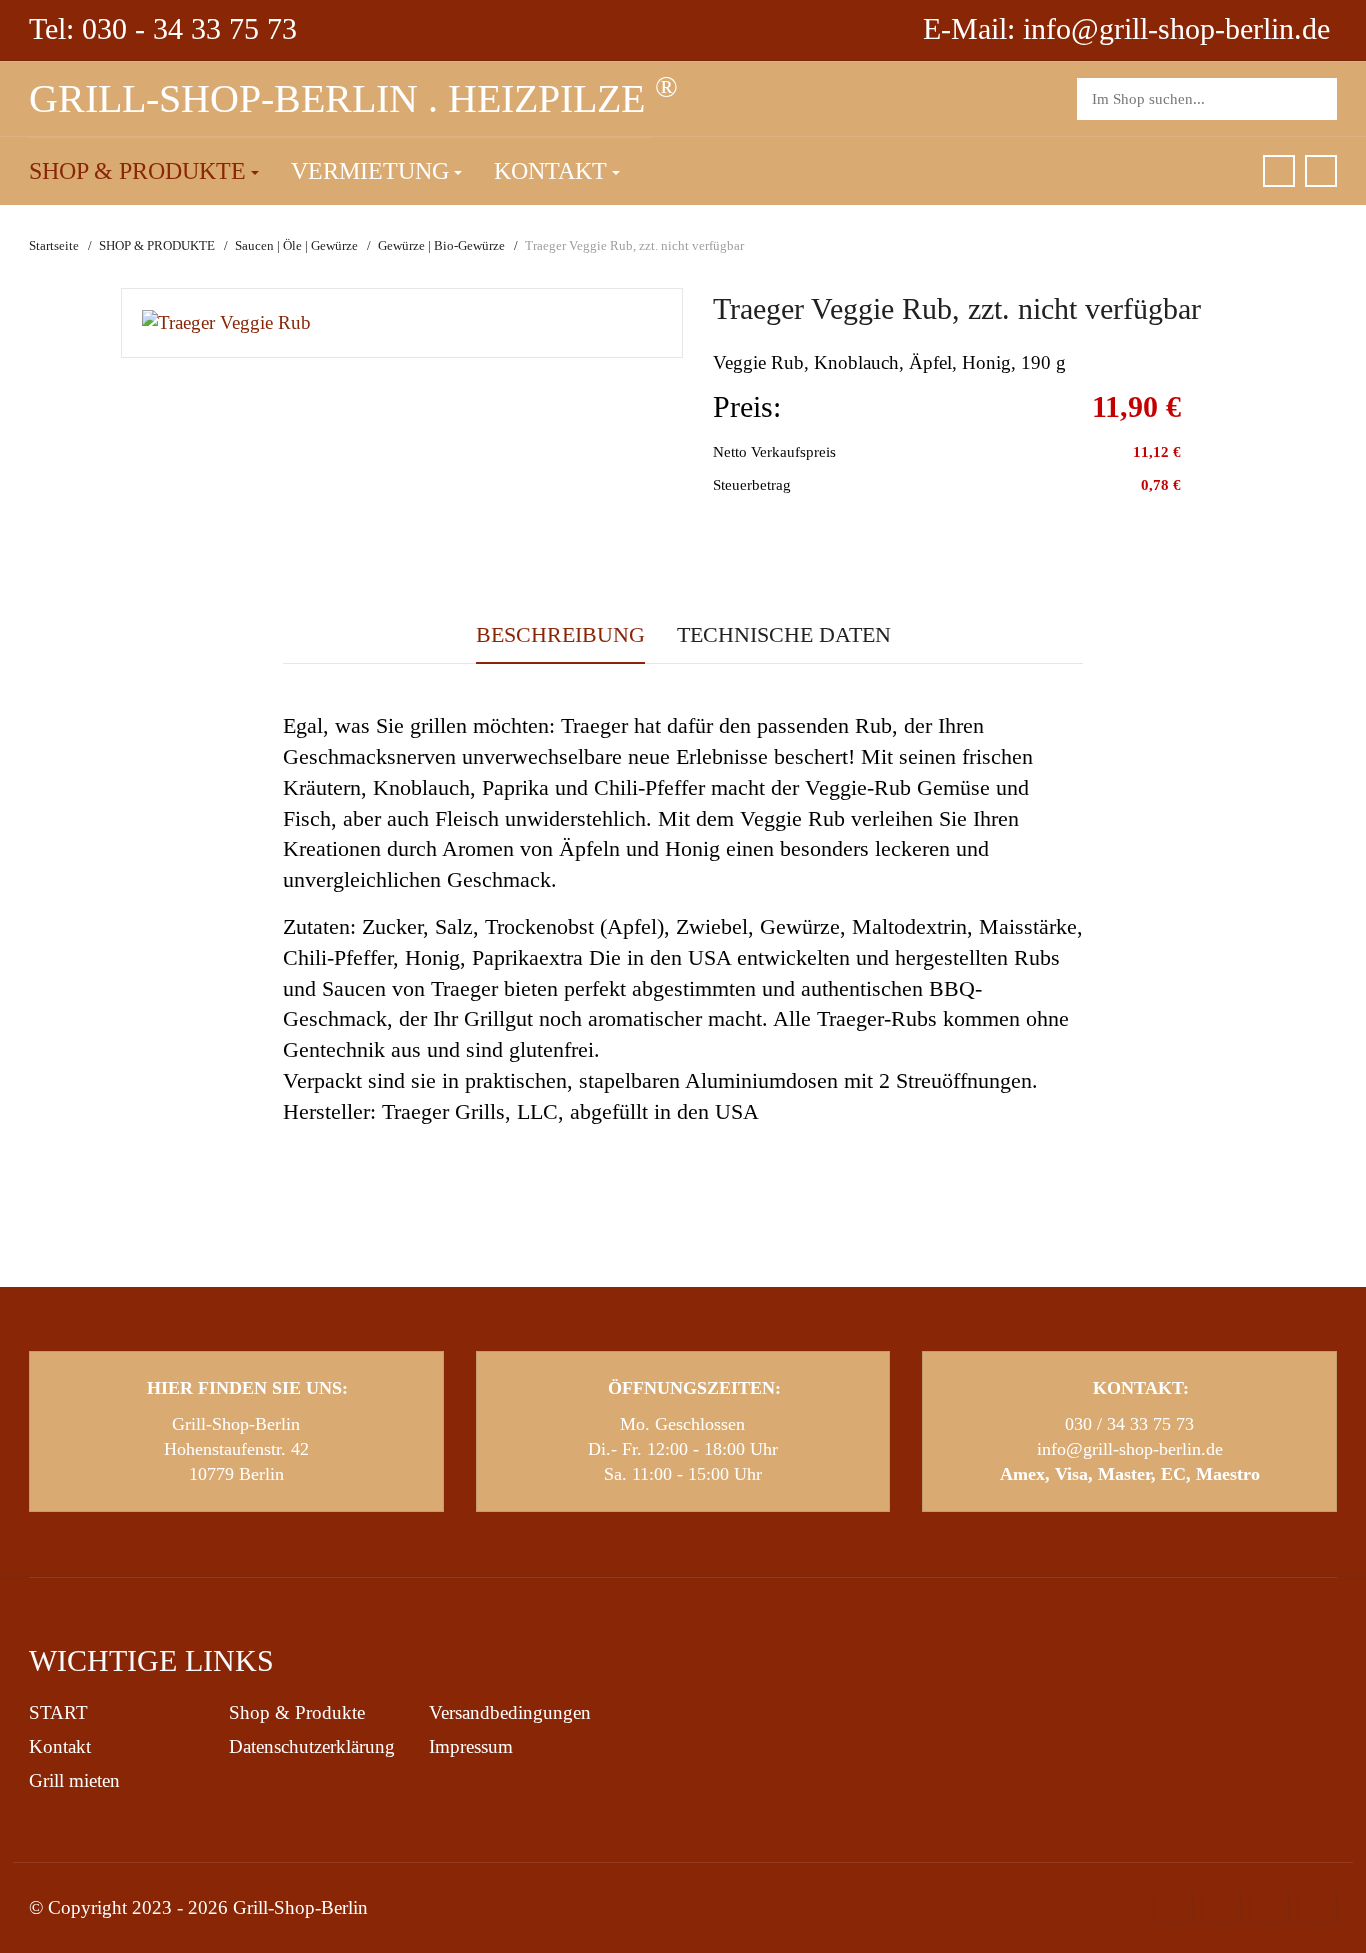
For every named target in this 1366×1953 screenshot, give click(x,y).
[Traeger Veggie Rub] (226, 321)
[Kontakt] (1321, 171)
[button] (144, 172)
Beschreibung (560, 634)
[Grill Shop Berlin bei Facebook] (1279, 171)
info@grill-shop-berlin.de (1130, 1449)
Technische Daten (784, 634)
